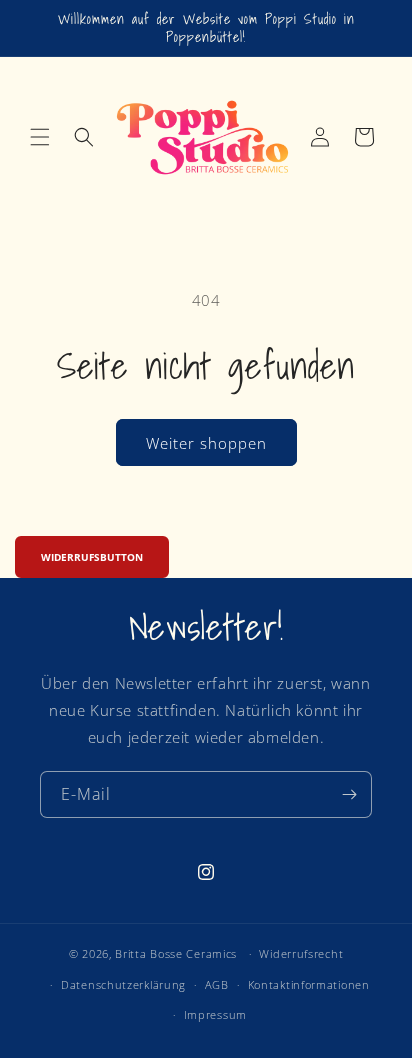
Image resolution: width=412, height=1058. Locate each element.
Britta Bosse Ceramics (176, 953)
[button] (40, 137)
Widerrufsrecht (301, 953)
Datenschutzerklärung (123, 984)
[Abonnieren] (349, 794)
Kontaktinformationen (309, 984)
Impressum (215, 1014)
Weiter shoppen (206, 443)
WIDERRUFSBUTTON (92, 557)
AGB (217, 984)
